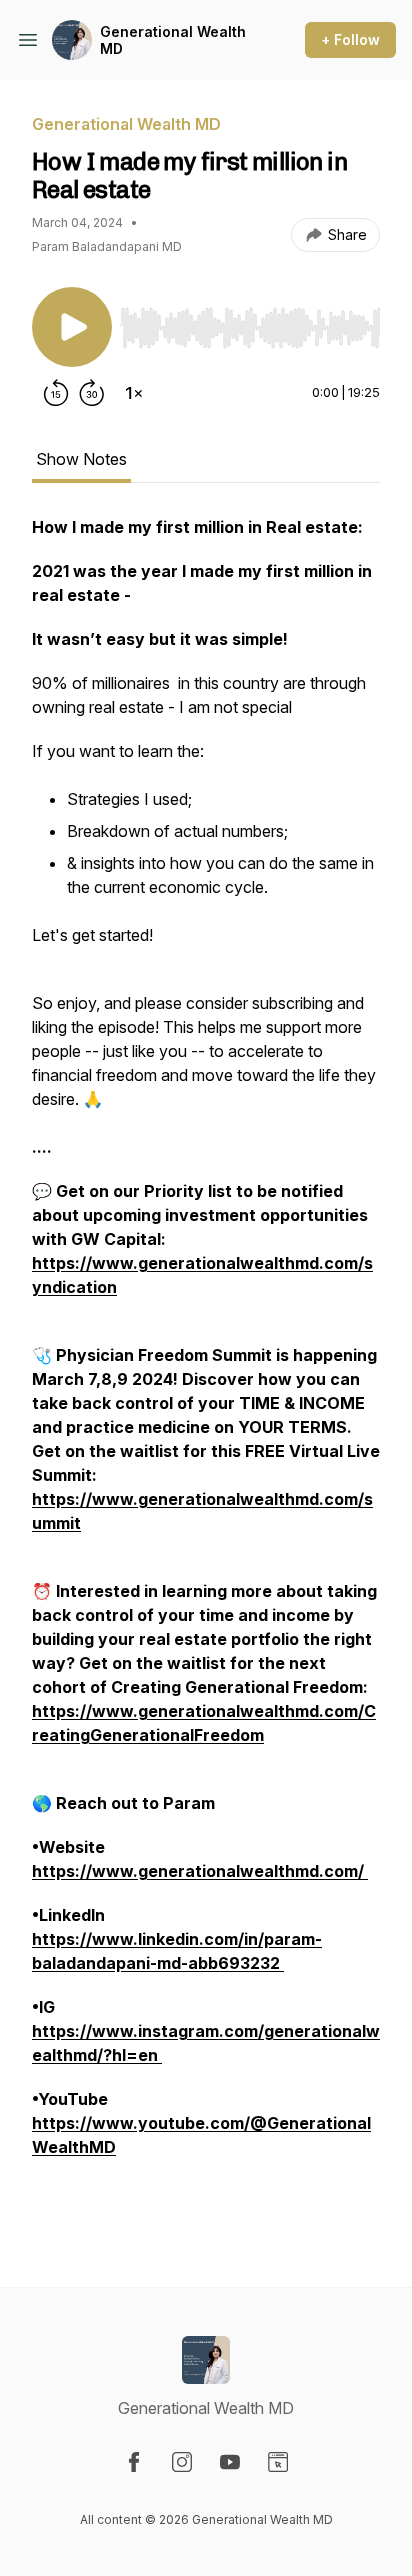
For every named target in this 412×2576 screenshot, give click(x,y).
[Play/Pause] (72, 327)
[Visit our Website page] (278, 2462)
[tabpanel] (206, 1369)
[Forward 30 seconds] (92, 393)
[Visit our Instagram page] (182, 2462)
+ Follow (350, 39)
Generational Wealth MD (173, 40)
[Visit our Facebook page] (134, 2462)
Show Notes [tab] (81, 459)
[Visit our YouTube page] (230, 2462)
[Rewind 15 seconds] (56, 393)
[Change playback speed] (134, 393)
